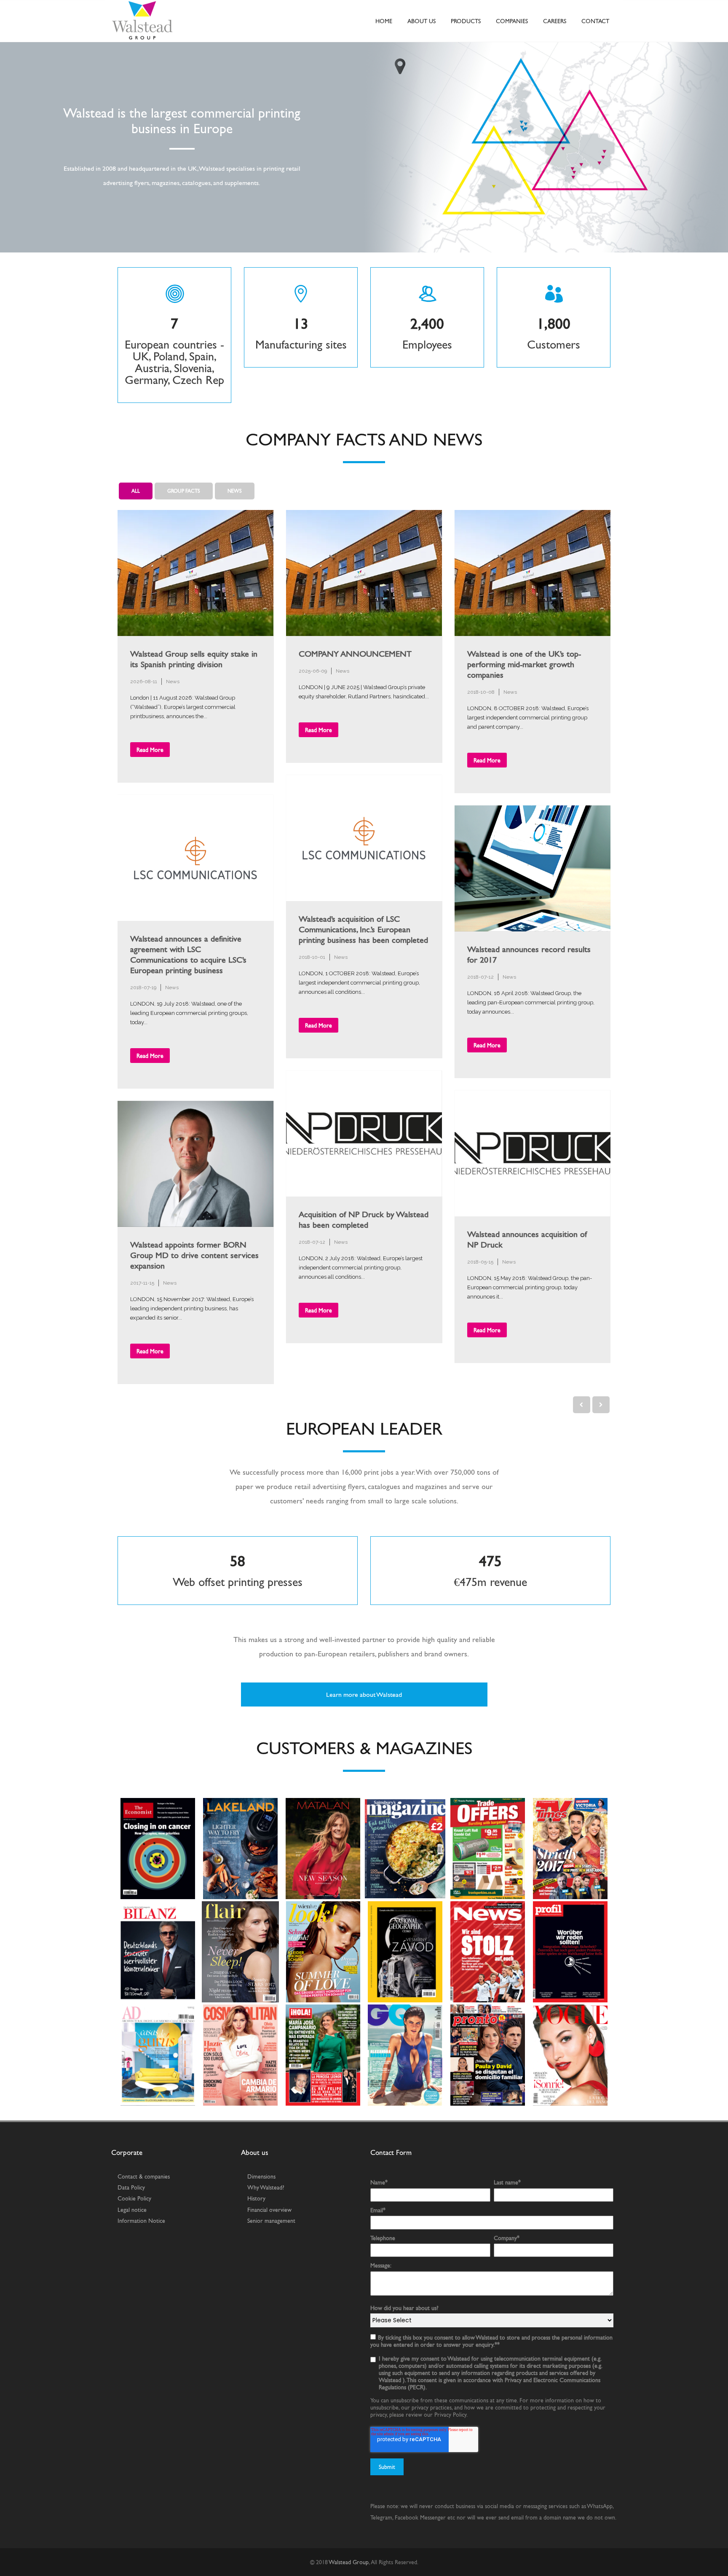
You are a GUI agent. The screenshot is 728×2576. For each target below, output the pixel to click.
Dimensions (261, 2176)
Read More (150, 750)
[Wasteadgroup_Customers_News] (488, 1952)
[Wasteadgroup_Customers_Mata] (323, 1849)
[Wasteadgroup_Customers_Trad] (488, 1849)
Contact (595, 21)
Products (466, 21)
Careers (555, 21)
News (173, 682)
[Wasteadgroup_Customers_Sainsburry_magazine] (405, 1849)
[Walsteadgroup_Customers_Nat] (405, 1952)
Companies (512, 21)
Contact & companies (144, 2176)
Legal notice (132, 2210)
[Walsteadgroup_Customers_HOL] (323, 2055)
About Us (422, 21)
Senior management (271, 2221)
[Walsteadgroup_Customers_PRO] (488, 2055)
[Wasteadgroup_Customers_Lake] (240, 1849)
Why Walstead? (266, 2187)
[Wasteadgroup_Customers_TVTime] (570, 1849)
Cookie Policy (134, 2198)
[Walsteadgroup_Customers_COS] (240, 2055)
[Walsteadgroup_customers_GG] (405, 2055)
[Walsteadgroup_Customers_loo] (323, 1952)
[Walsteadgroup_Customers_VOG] (570, 2055)
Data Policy (131, 2187)
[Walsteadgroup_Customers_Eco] (158, 1849)
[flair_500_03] (240, 1952)
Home (384, 21)
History (256, 2198)
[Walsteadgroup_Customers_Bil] (158, 1952)
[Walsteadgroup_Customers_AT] (570, 1952)
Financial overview (269, 2210)
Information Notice (141, 2221)
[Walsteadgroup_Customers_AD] (158, 2055)
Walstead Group (349, 2562)
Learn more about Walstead (364, 1695)
